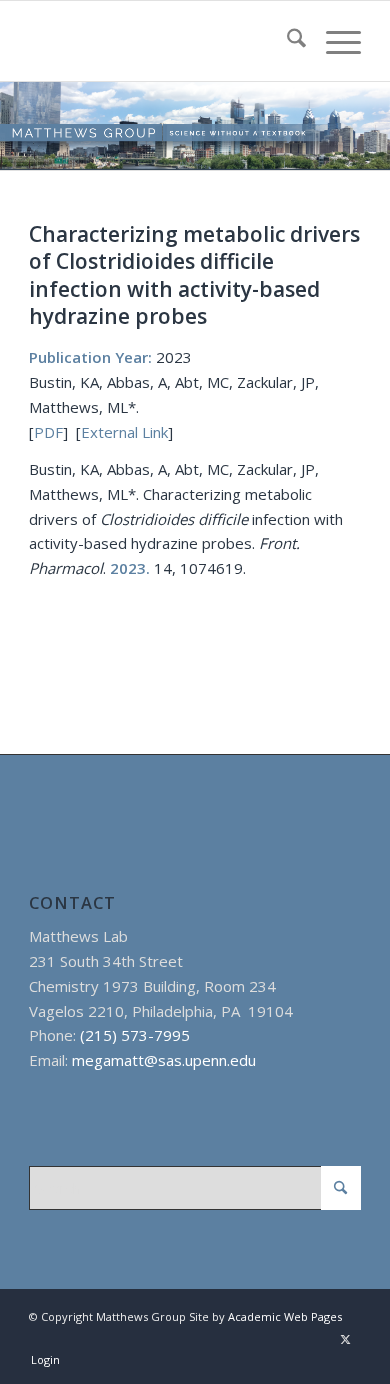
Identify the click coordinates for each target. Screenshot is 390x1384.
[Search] (286, 41)
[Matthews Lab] (161, 41)
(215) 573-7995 (135, 1035)
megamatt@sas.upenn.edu (164, 1060)
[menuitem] (286, 41)
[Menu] (333, 41)
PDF (48, 432)
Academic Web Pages (285, 1316)
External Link (124, 432)
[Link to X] (346, 1339)
